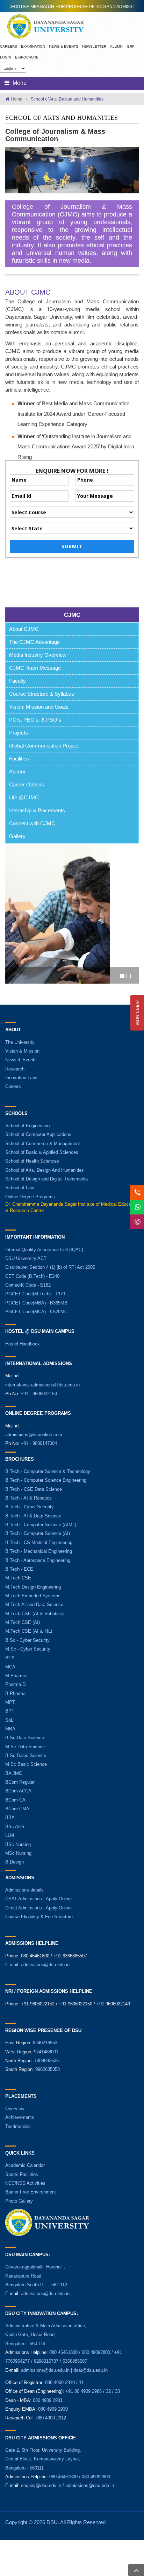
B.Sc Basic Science (26, 1755)
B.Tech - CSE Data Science (34, 1489)
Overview (15, 2109)
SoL (9, 1720)
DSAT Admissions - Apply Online (38, 1899)
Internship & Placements (37, 810)
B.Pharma (15, 1693)
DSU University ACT (26, 1258)
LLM (10, 1835)
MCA (10, 1667)
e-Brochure (27, 57)
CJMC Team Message (35, 668)
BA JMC (14, 1773)
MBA (10, 1729)
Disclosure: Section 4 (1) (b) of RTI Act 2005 (50, 1267)
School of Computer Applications (38, 1134)
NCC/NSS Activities (25, 2183)
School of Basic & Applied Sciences (42, 1152)
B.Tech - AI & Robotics (28, 1498)
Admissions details (24, 1890)
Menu (19, 83)
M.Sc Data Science (25, 1747)
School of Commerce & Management (43, 1144)
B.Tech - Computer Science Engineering (46, 1480)
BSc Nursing (18, 1844)
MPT (10, 1702)
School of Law (20, 1188)
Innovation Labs (21, 1078)
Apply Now (137, 1013)
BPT (10, 1711)
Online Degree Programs (30, 1197)
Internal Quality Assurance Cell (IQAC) (44, 1250)
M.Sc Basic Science (26, 1764)
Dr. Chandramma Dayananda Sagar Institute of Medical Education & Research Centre (72, 1207)
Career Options (27, 784)
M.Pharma (16, 1676)
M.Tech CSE (18, 1578)
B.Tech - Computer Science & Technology (48, 1471)
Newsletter (94, 46)
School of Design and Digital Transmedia (46, 1179)
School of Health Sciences (32, 1161)
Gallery (17, 836)
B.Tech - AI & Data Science (33, 1516)
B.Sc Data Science (25, 1738)
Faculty (17, 681)
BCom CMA (17, 1809)
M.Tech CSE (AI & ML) (29, 1631)
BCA (10, 1658)
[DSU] (45, 26)
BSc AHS (15, 1827)
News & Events (64, 46)
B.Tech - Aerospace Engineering (38, 1560)
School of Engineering (27, 1126)
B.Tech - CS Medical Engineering (39, 1542)
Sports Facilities (22, 2174)
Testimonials (18, 2126)
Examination (33, 46)
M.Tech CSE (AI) (23, 1622)
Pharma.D (15, 1684)
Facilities (19, 759)
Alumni (117, 46)
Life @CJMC (24, 797)
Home (17, 99)
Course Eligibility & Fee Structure (39, 1917)
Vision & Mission (22, 1051)
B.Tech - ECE (19, 1569)
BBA (10, 1817)
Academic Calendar (25, 2165)
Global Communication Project (44, 746)
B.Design (15, 1862)
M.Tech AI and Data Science (34, 1604)
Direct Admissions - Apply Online (38, 1908)
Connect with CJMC (32, 823)
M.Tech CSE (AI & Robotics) (34, 1614)
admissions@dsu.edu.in (45, 1965)
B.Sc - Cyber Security (27, 1640)
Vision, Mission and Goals (39, 707)
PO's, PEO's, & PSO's (35, 720)
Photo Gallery (19, 2201)
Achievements (20, 2117)
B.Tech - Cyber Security (30, 1507)
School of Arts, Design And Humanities (45, 1170)
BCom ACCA (18, 1791)
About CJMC (24, 629)
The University (20, 1042)
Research (15, 1069)
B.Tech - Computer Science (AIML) (41, 1525)
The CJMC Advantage (34, 642)
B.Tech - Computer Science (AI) (38, 1533)
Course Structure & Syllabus (42, 694)
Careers (9, 46)
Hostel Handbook (23, 1344)
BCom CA (15, 1800)
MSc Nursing (18, 1853)
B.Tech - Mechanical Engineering (39, 1551)
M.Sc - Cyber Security (28, 1649)
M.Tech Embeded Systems (33, 1596)
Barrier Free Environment (31, 2192)
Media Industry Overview (38, 655)
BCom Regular (20, 1782)
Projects (19, 733)
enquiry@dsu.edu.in (41, 2485)
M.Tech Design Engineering (33, 1587)
